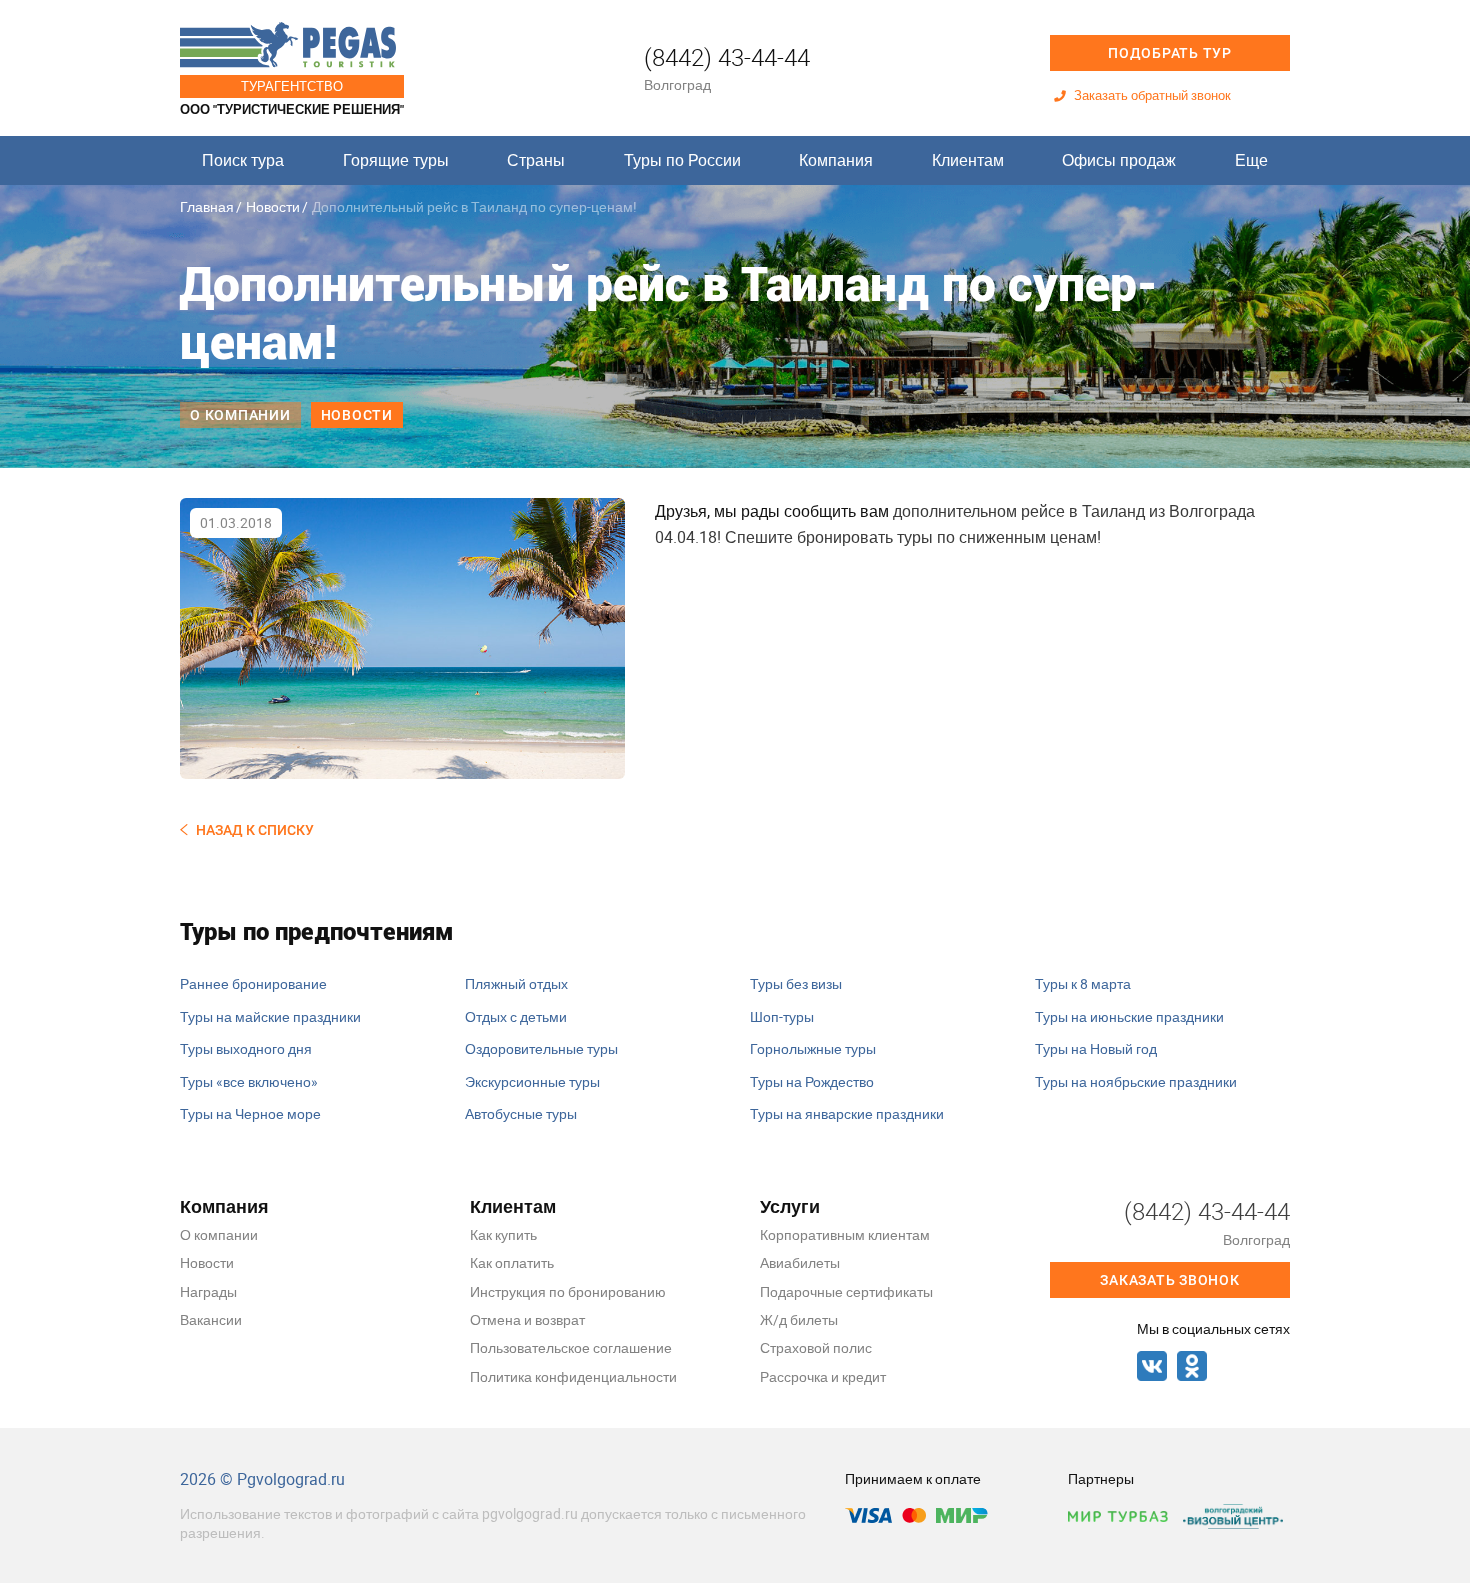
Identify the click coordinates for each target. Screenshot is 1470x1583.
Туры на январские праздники (847, 1113)
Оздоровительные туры (541, 1048)
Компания (836, 160)
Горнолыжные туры (813, 1048)
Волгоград (677, 84)
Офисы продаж (1119, 160)
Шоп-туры (782, 1016)
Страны (536, 160)
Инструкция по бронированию (568, 1291)
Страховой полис (816, 1347)
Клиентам (968, 160)
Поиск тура (243, 160)
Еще (1251, 160)
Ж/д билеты (799, 1319)
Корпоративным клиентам (845, 1234)
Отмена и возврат (527, 1319)
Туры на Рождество (812, 1081)
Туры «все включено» (249, 1081)
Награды (208, 1291)
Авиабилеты (800, 1262)
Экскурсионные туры (532, 1081)
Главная (207, 206)
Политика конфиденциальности (573, 1376)
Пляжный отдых (516, 983)
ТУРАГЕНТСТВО (292, 86)
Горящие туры (396, 160)
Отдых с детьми (516, 1016)
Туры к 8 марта (1083, 983)
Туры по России (682, 160)
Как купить (503, 1234)
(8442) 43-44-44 (727, 57)
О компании (240, 415)
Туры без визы (796, 983)
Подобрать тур (1170, 53)
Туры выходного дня (246, 1048)
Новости (273, 206)
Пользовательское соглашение (571, 1347)
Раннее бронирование (253, 983)
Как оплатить (512, 1262)
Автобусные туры (521, 1113)
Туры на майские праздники (270, 1016)
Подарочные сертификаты (846, 1291)
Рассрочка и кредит (823, 1376)
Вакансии (211, 1319)
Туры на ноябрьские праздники (1136, 1081)
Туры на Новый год (1096, 1048)
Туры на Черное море (250, 1113)
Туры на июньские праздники (1129, 1016)
